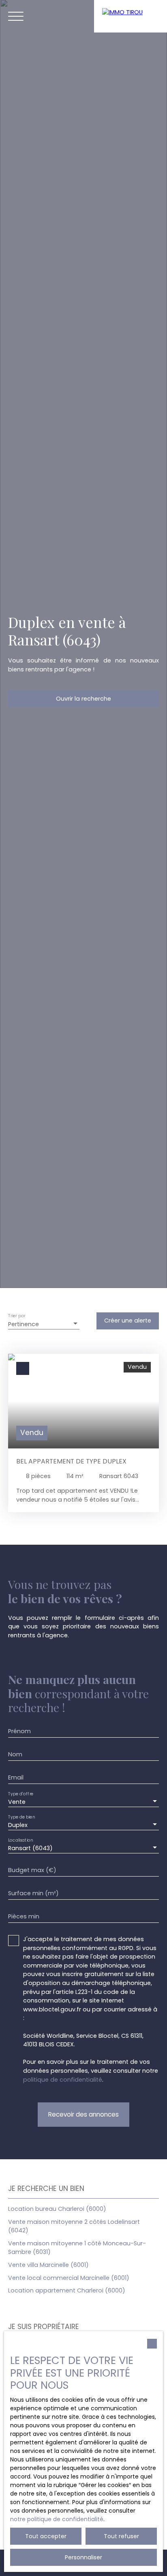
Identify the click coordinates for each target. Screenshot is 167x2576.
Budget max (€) (32, 1870)
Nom (15, 1754)
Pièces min (24, 1916)
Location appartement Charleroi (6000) (67, 2290)
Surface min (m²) (33, 1893)
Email (16, 1777)
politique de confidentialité (63, 2080)
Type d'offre (21, 1794)
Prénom (19, 1731)
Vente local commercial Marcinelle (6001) (69, 2278)
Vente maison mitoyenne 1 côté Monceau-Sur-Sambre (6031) (77, 2248)
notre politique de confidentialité (57, 2519)
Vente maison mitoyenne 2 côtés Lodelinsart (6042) (74, 2226)
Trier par (17, 1316)
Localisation (20, 1840)
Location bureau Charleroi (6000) (57, 2209)
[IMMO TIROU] (131, 16)
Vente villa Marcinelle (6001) (48, 2265)
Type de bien (21, 1817)
